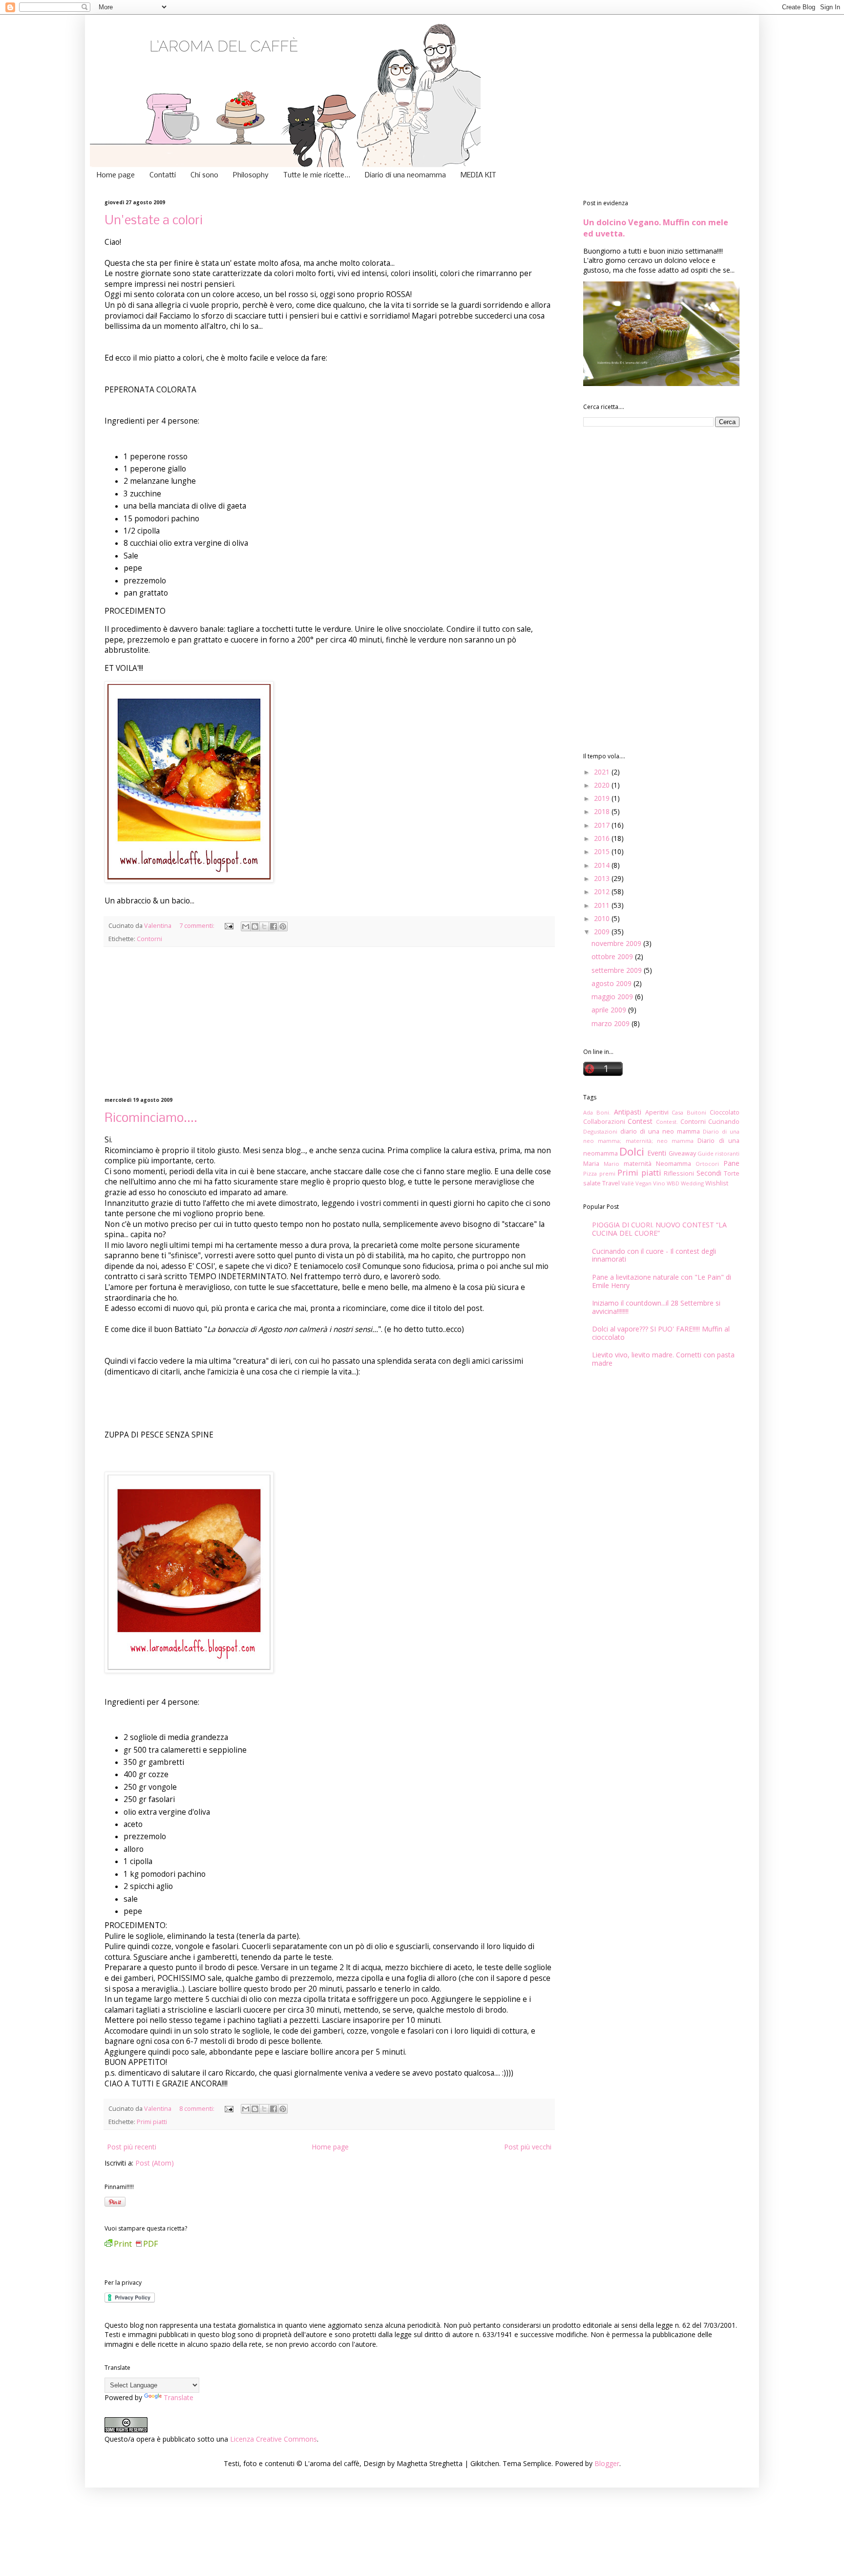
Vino (659, 1183)
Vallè (628, 1183)
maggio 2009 (613, 997)
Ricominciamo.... (151, 1119)
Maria (591, 1164)
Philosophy (251, 175)
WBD (673, 1183)
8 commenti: (198, 2109)
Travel (611, 1183)
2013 (603, 878)
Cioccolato (725, 1112)
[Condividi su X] (264, 926)
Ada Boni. (597, 1112)
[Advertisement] (329, 1022)
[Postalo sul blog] (255, 926)
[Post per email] (228, 926)
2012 (603, 891)
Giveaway (682, 1153)
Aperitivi (657, 1112)
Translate (179, 2397)
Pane (731, 1163)
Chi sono (204, 175)
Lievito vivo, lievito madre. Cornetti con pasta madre (663, 1359)
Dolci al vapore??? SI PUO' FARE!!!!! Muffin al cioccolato (661, 1333)
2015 (603, 851)
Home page (116, 175)
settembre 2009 (618, 970)
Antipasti (628, 1112)
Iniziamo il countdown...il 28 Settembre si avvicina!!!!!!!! (656, 1307)
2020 (603, 785)
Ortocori (707, 1164)
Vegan (644, 1183)
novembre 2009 (617, 943)
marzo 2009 (612, 1023)
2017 (603, 825)
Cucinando (724, 1122)
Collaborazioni (604, 1122)
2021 (603, 772)
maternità (638, 1164)
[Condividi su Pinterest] (283, 926)
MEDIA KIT (478, 175)
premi (607, 1173)
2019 (603, 798)
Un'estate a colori (154, 221)
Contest (640, 1121)
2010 (603, 918)
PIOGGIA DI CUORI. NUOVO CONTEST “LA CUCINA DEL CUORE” (659, 1229)
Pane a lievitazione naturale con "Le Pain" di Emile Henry (662, 1281)
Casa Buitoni (689, 1112)
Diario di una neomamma (405, 175)
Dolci (632, 1151)
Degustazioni (600, 1131)
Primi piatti (152, 2122)
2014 (603, 865)
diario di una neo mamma (660, 1131)
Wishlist (717, 1183)
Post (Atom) (155, 2163)
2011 (603, 905)
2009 (603, 932)
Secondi (709, 1173)
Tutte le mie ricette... (317, 175)
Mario (612, 1164)
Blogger (607, 2463)
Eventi (657, 1153)
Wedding (692, 1183)
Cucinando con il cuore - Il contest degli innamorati (654, 1255)
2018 (603, 811)
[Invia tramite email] (246, 926)
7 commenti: (198, 926)
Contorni (149, 939)
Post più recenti (132, 2147)
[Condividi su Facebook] (274, 926)
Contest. (667, 1122)
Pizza (590, 1173)
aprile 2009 (610, 1010)
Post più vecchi (528, 2147)
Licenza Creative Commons (274, 2439)
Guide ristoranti (718, 1153)
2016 (603, 838)
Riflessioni (679, 1173)
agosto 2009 (612, 983)
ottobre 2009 (613, 956)
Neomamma (674, 1164)
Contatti (163, 175)
